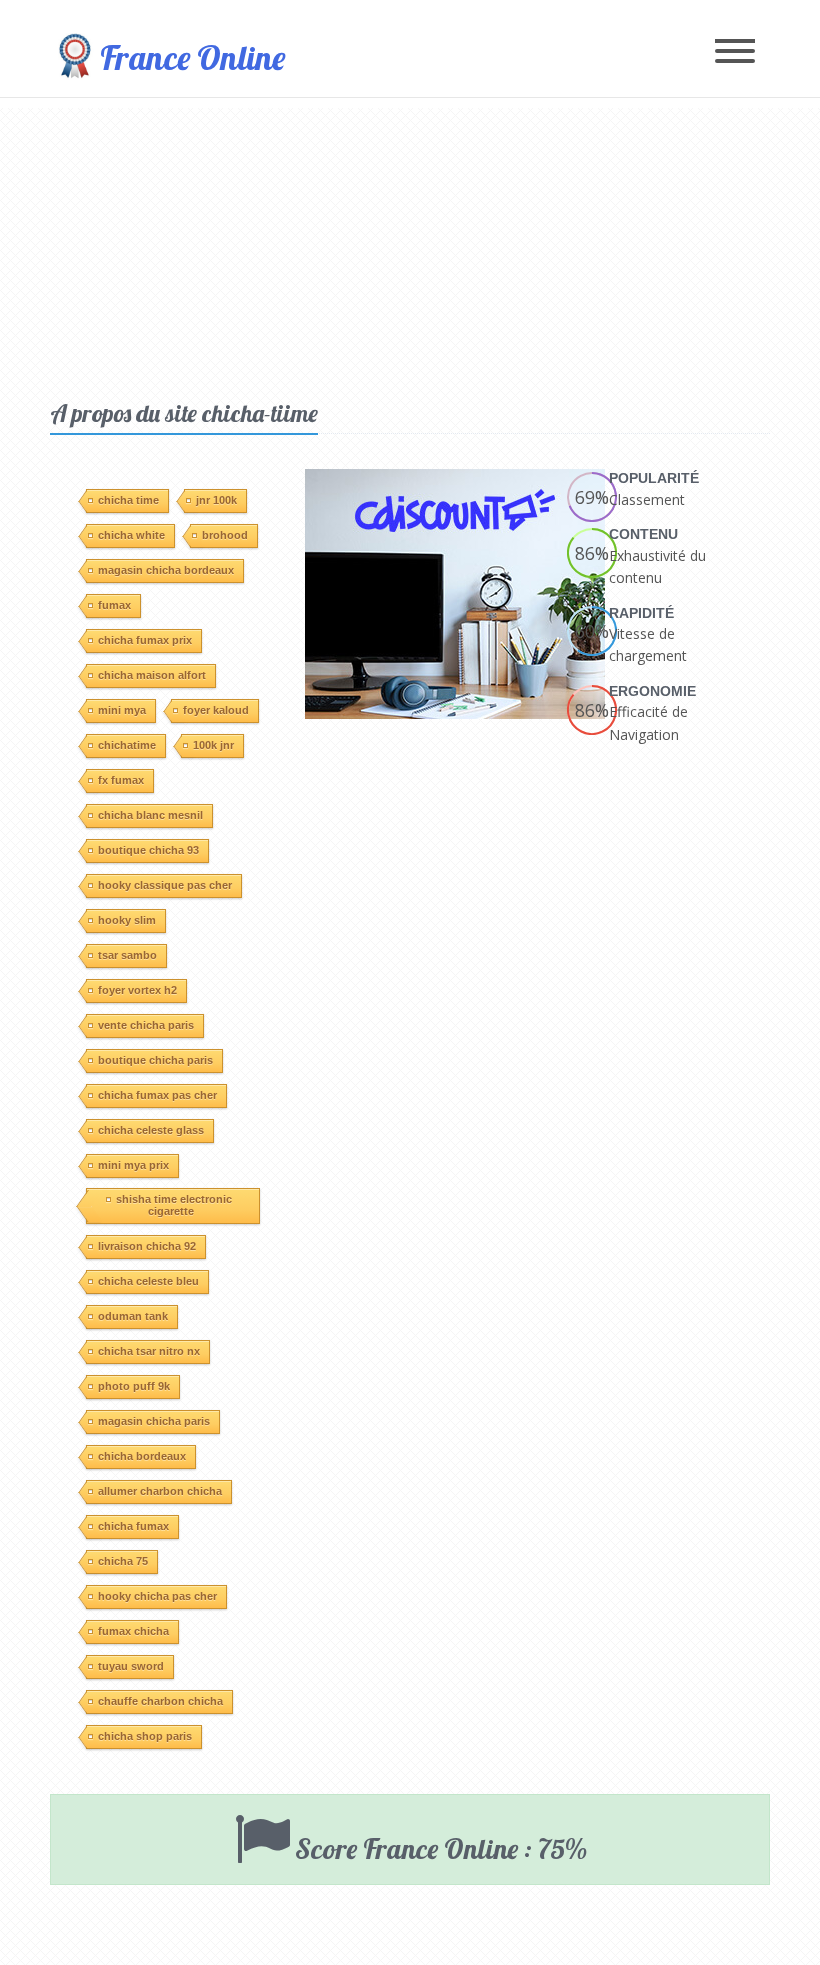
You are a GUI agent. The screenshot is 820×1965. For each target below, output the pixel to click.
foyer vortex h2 (137, 990)
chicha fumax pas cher (157, 1095)
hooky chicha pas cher (157, 1596)
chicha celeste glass (151, 1130)
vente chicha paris (146, 1025)
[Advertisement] (410, 248)
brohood (225, 535)
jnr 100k (216, 500)
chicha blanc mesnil (150, 815)
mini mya (122, 710)
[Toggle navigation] (735, 52)
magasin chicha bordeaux (166, 570)
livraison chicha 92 (147, 1246)
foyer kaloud (216, 710)
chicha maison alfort (152, 675)
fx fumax (121, 780)
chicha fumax (133, 1526)
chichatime (127, 745)
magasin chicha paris (154, 1421)
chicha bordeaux (142, 1456)
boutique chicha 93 (148, 850)
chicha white (131, 535)
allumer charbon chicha (160, 1491)
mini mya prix (133, 1165)
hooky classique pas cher (165, 885)
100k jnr (213, 745)
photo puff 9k (134, 1386)
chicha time (128, 500)
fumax (114, 605)
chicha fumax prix (145, 640)
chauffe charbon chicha (160, 1701)
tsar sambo (127, 955)
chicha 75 (123, 1561)
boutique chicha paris (155, 1060)
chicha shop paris (145, 1736)
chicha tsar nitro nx (149, 1351)
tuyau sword (131, 1666)
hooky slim (127, 920)
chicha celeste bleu (148, 1281)
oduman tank (133, 1316)
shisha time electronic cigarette (174, 1205)
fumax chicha (133, 1631)
